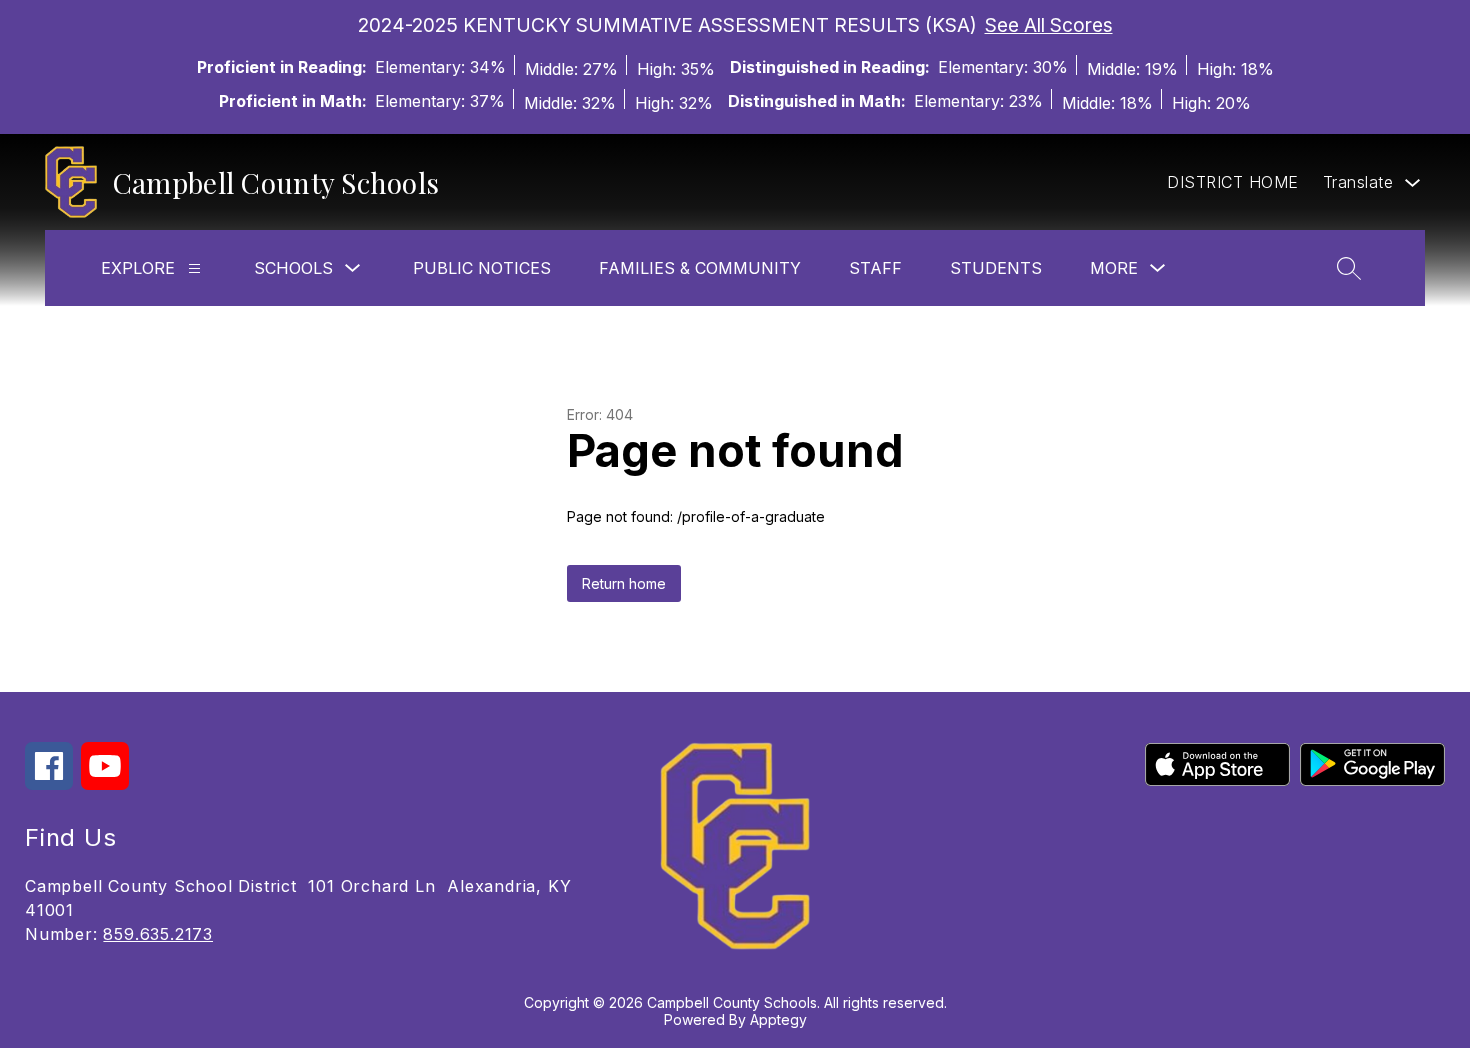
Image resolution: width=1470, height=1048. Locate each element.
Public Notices (482, 268)
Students (996, 268)
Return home (624, 583)
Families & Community (700, 268)
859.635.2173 (158, 934)
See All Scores (1049, 25)
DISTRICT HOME (1233, 182)
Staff (875, 268)
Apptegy (778, 1019)
